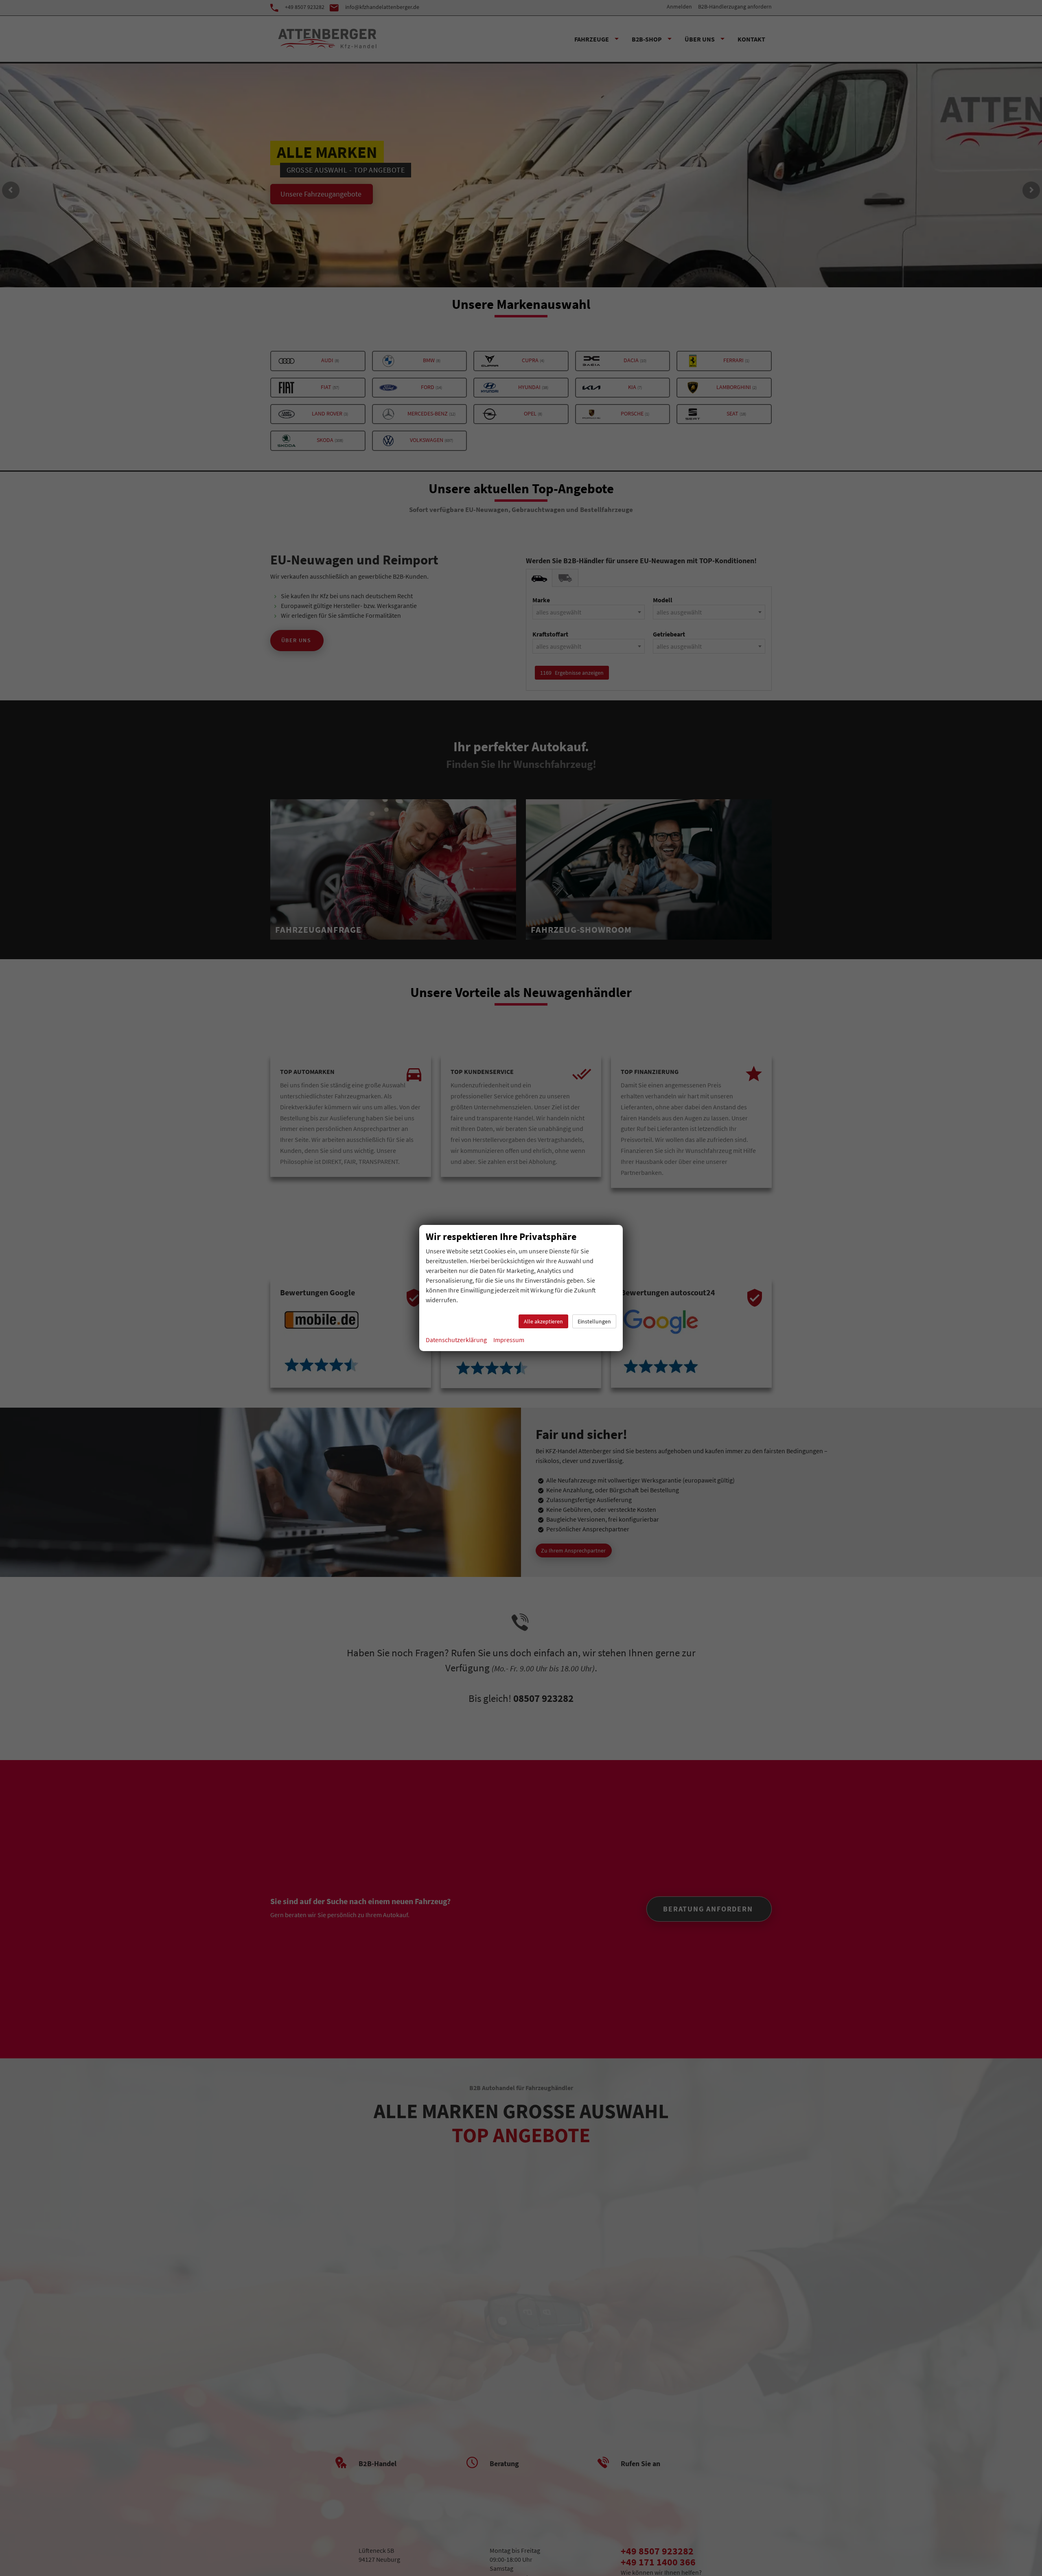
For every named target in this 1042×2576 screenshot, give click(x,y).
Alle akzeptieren (543, 1321)
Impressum (509, 1340)
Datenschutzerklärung (456, 1340)
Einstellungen (594, 1321)
